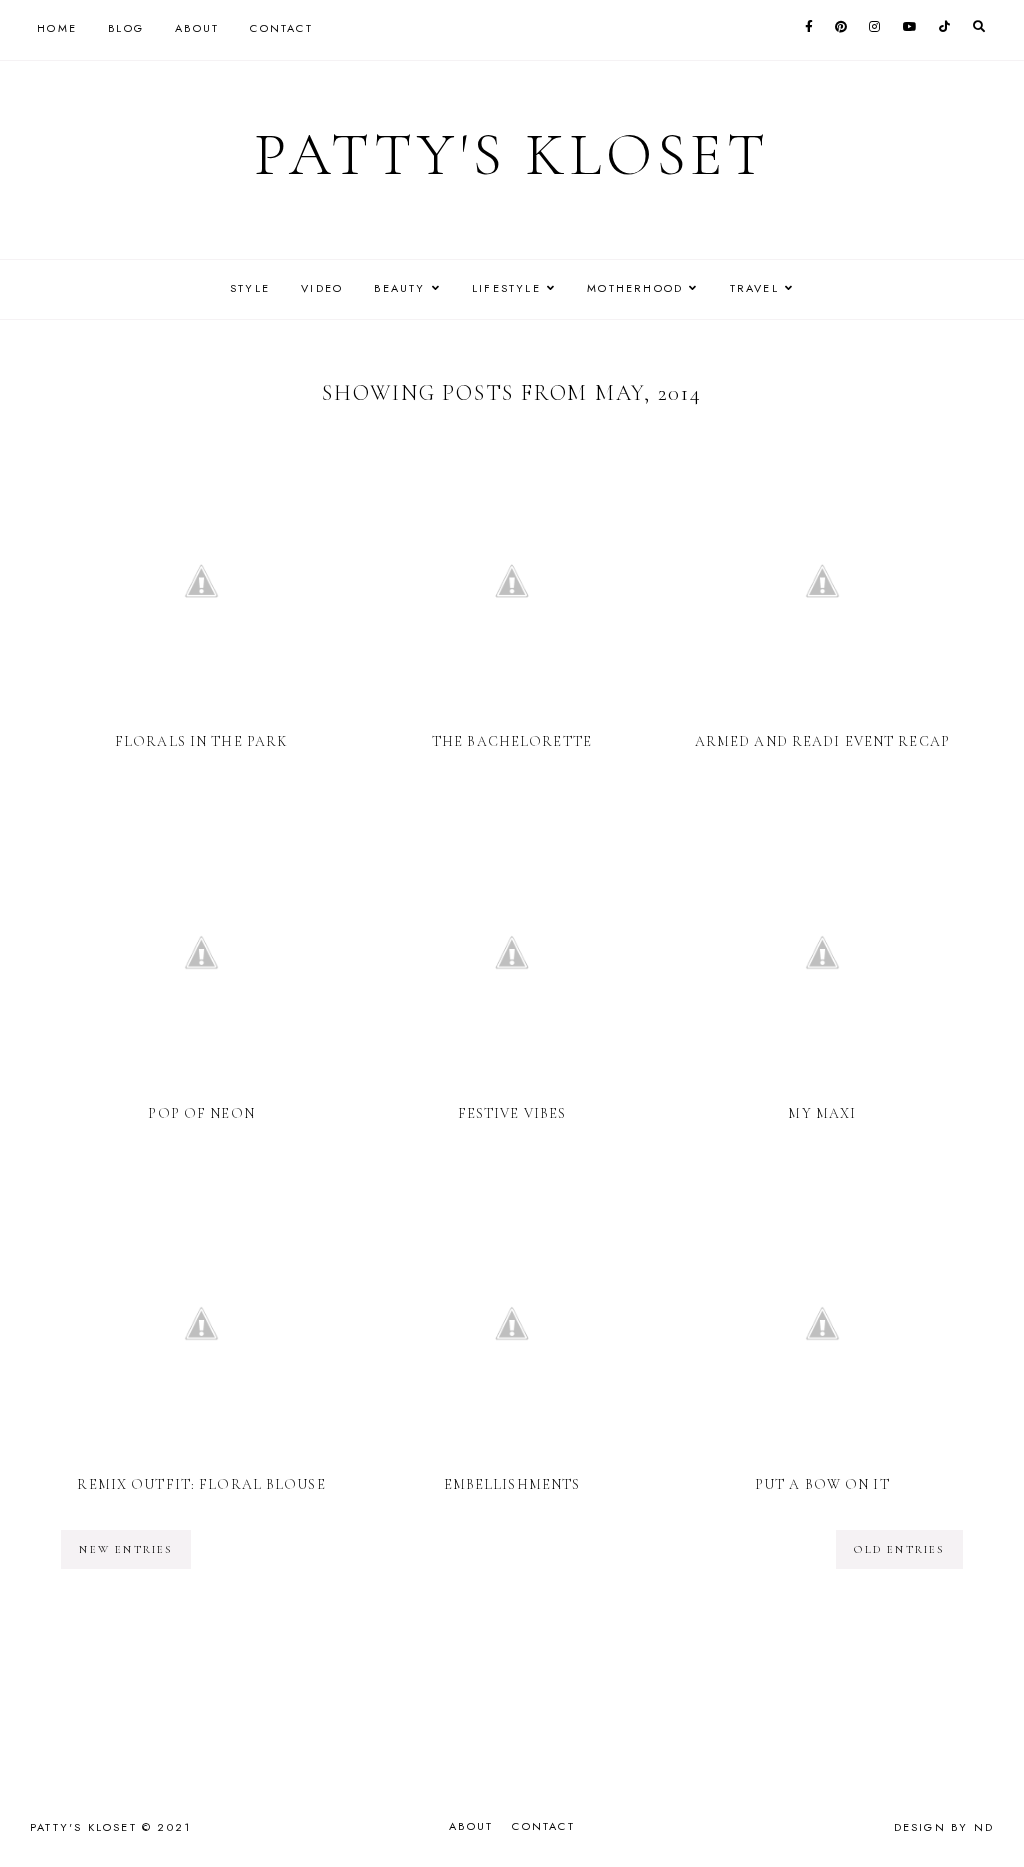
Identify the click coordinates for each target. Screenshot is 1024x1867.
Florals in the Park (201, 741)
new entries (125, 1549)
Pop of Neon (201, 1113)
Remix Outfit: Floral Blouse (201, 1484)
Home (57, 28)
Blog (126, 28)
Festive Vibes (512, 1113)
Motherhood (635, 288)
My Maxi (822, 1113)
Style (250, 288)
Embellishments (512, 1484)
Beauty (399, 288)
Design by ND (944, 1827)
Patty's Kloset (512, 155)
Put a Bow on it (822, 1484)
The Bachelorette (512, 741)
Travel (754, 288)
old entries (899, 1549)
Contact (281, 28)
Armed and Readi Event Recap (822, 741)
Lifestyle (506, 288)
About (197, 28)
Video (322, 288)
